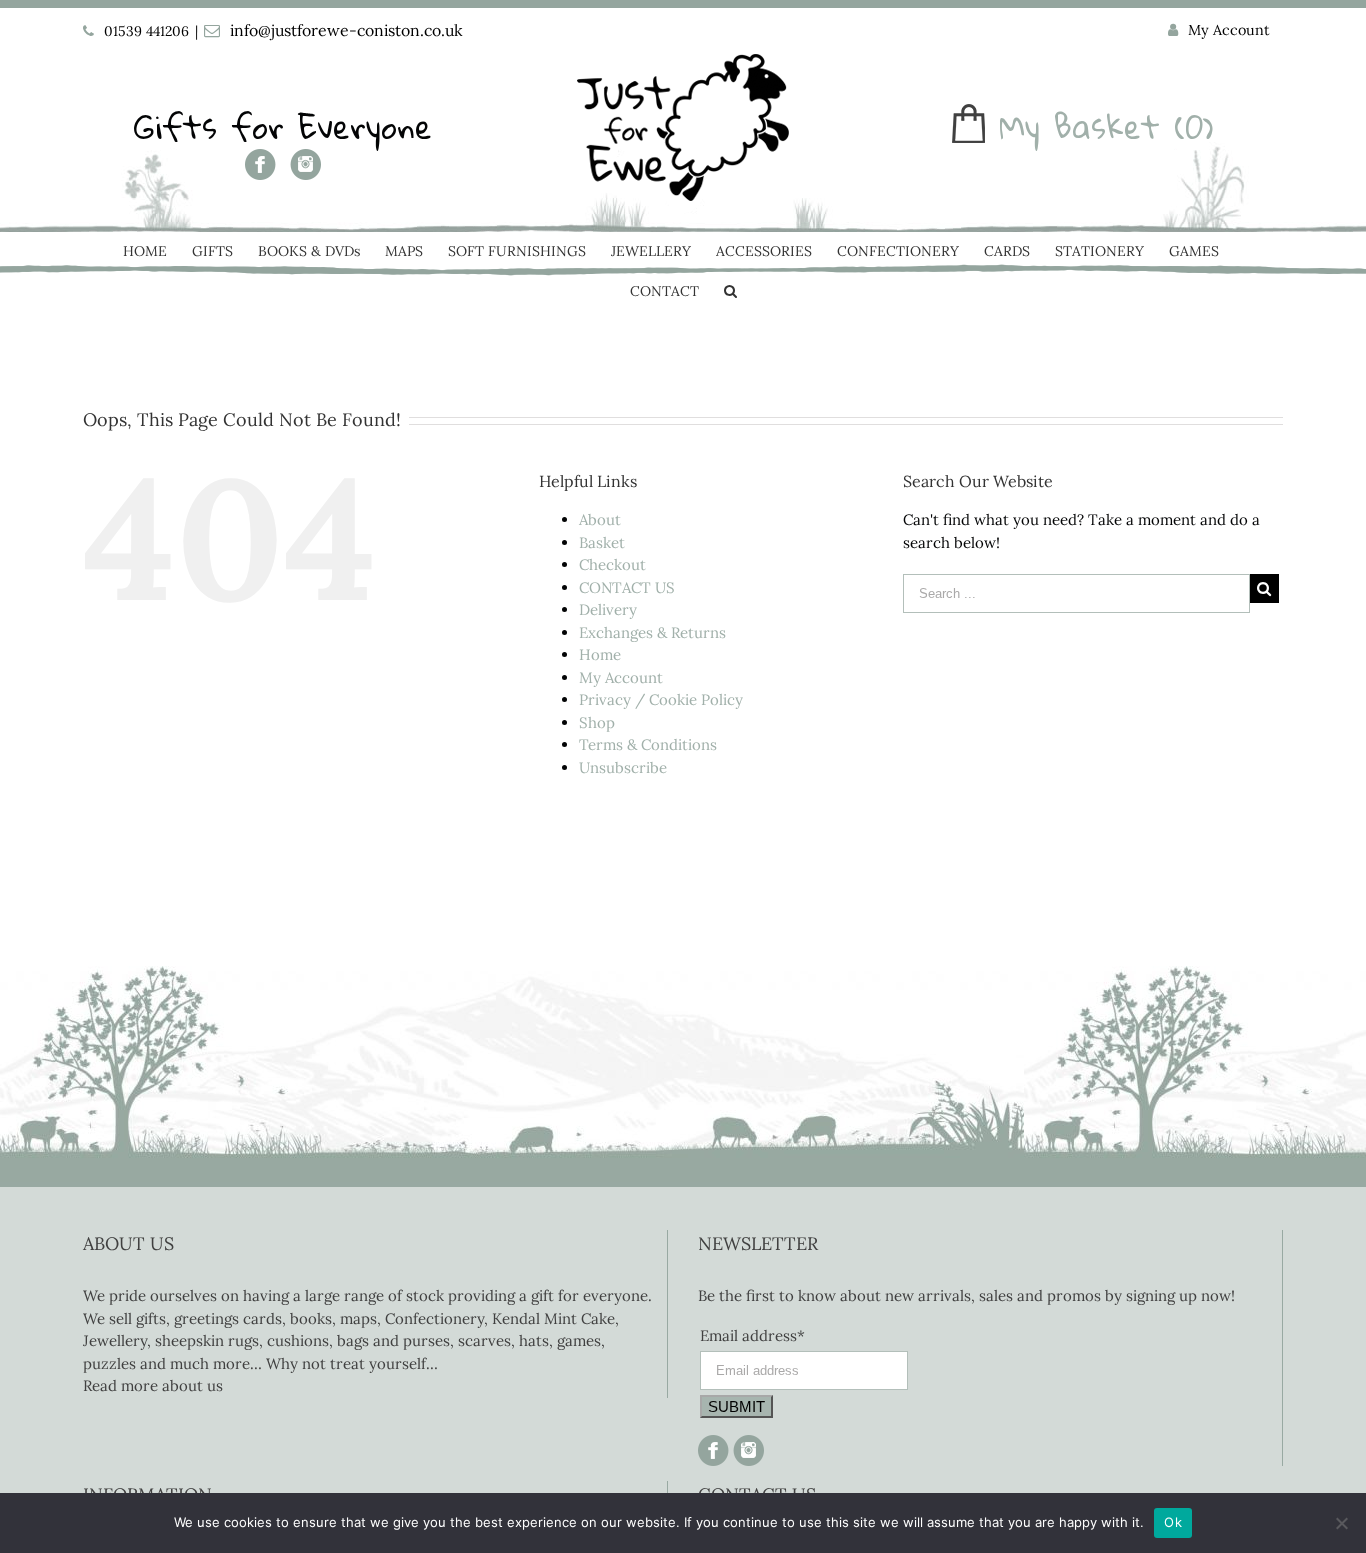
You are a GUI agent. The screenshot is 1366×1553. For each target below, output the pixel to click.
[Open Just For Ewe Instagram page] (746, 1445)
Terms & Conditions (648, 744)
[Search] (730, 293)
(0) (1194, 126)
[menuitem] (1219, 31)
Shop (597, 722)
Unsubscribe (623, 767)
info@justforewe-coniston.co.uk (346, 30)
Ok (1173, 1522)
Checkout (612, 564)
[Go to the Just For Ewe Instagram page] (305, 171)
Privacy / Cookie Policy (661, 699)
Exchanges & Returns (652, 632)
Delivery (608, 609)
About (600, 519)
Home (600, 654)
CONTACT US (627, 587)
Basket (602, 542)
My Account (621, 677)
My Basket (1079, 126)
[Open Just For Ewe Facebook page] (260, 171)
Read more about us (153, 1385)
